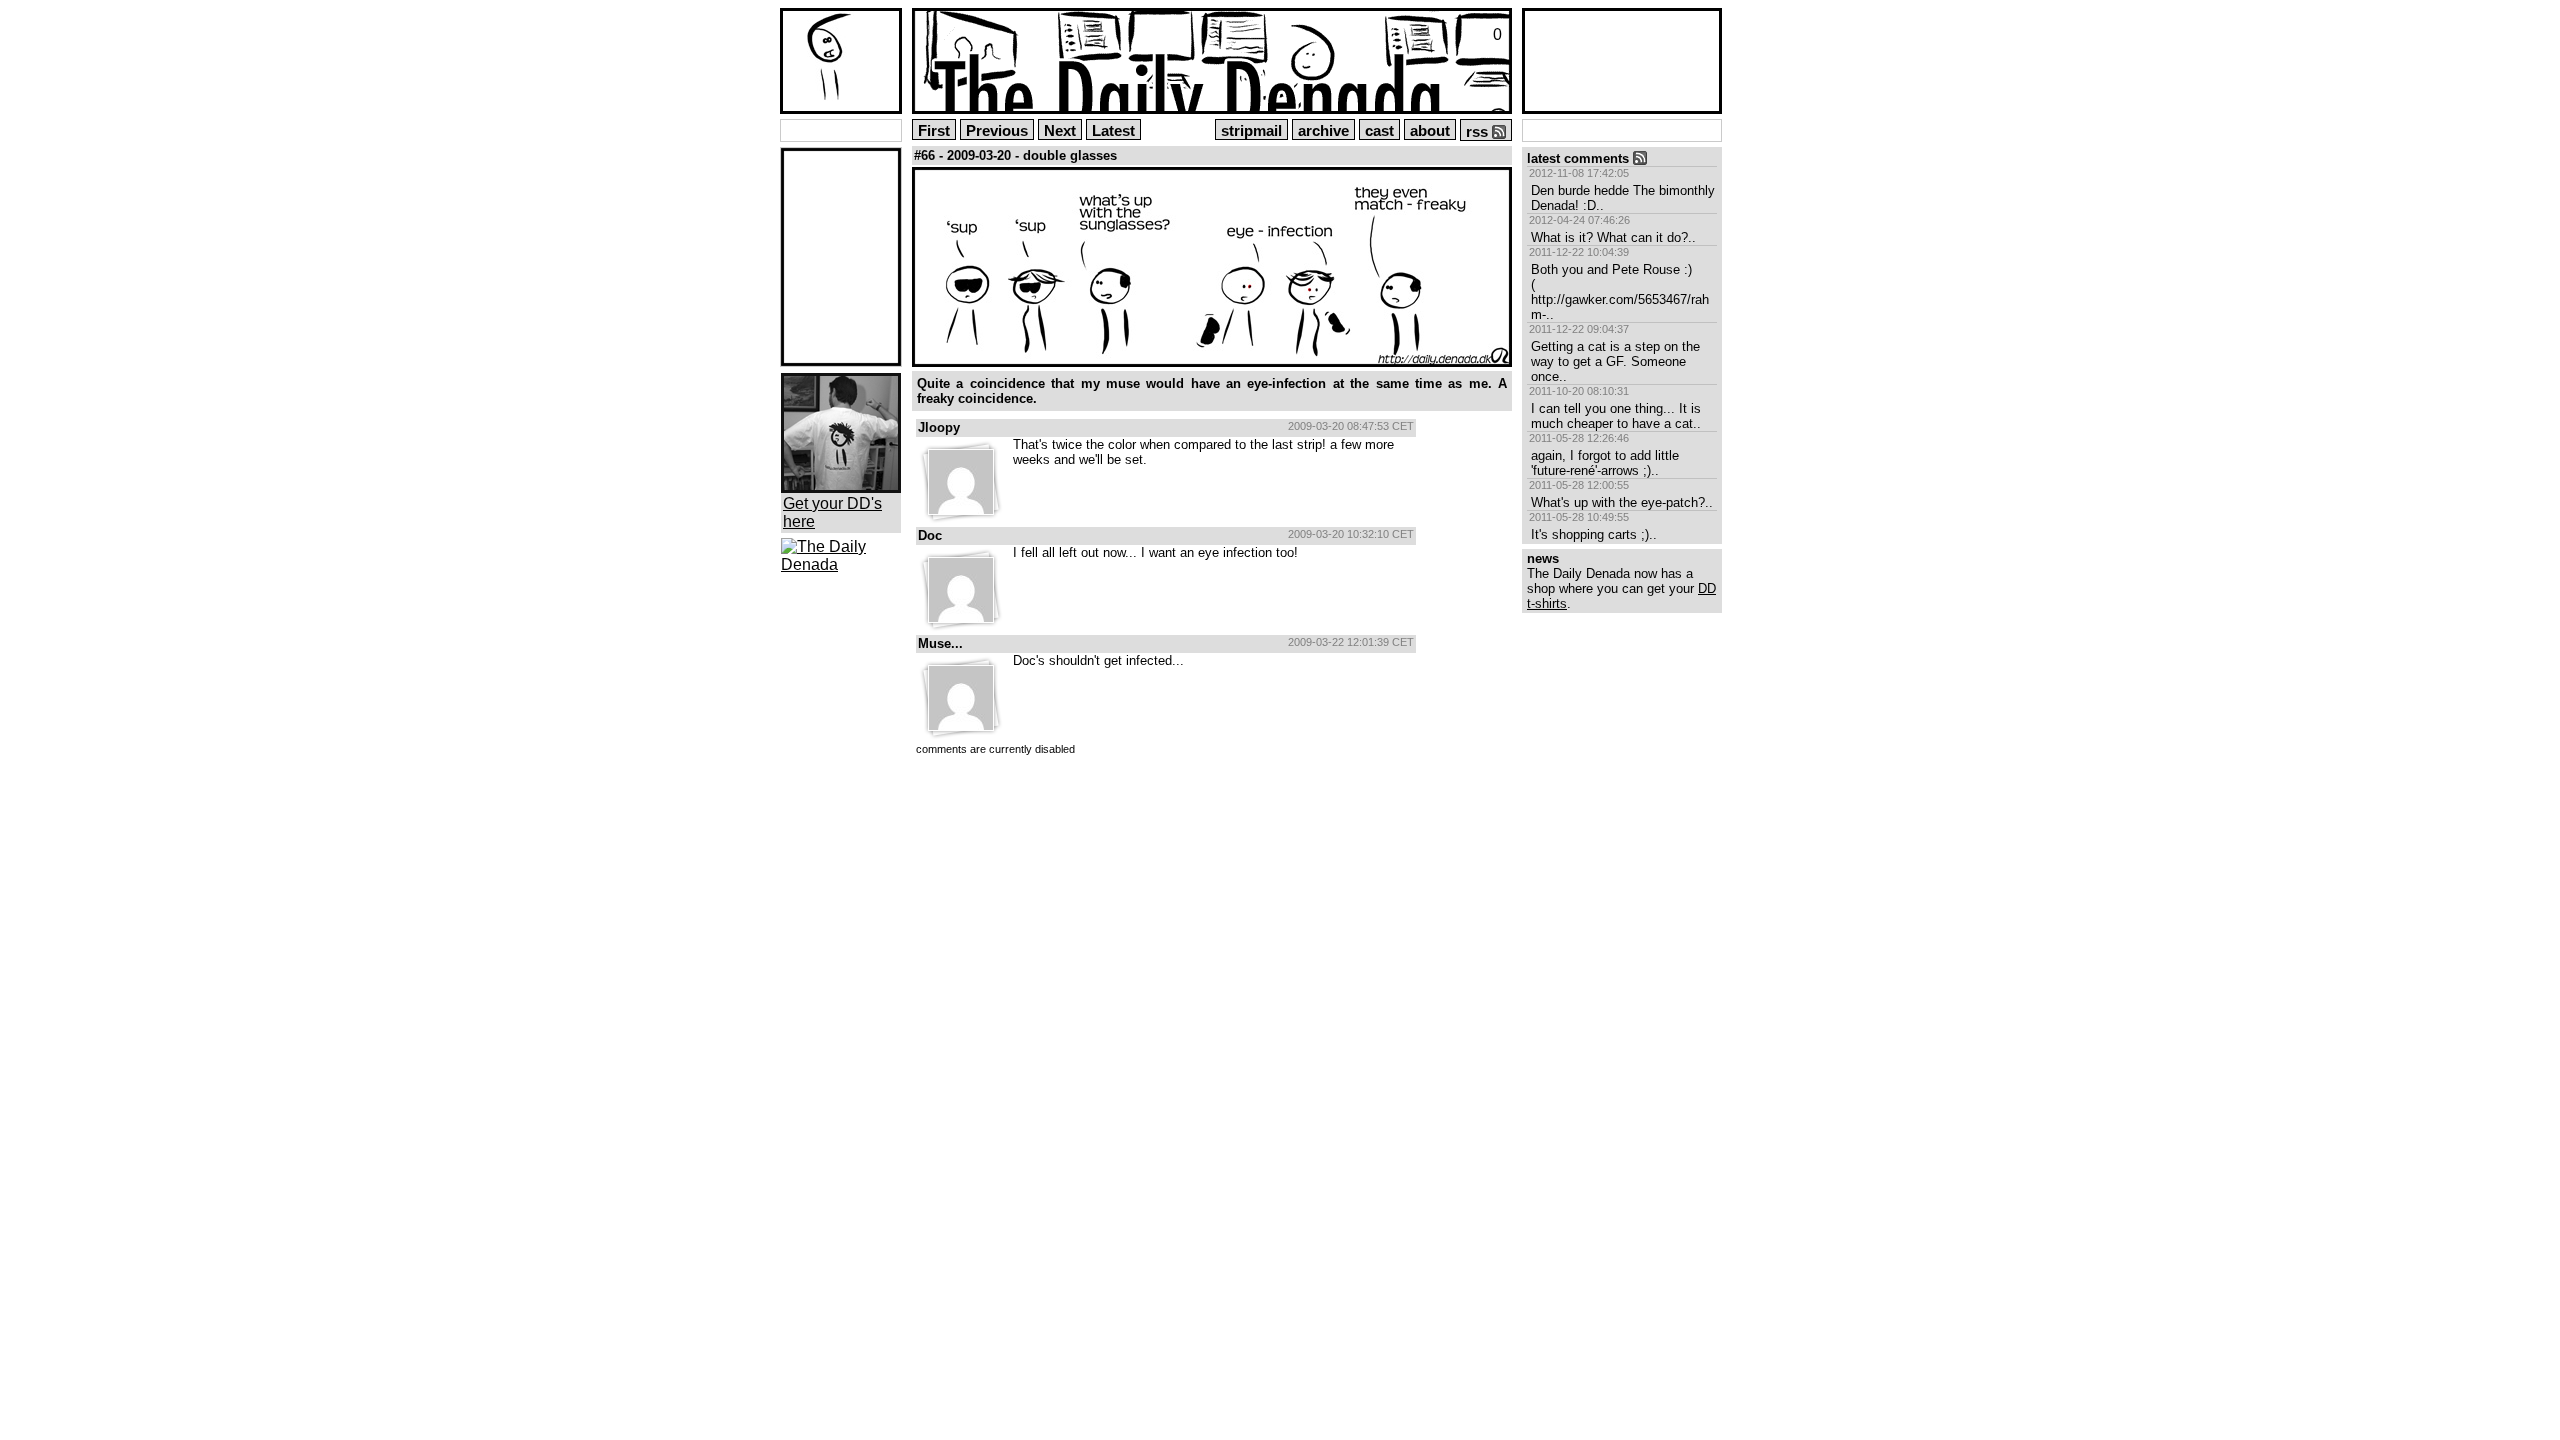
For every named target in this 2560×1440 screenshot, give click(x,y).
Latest (1113, 131)
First (934, 131)
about (1430, 131)
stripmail (1251, 131)
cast (1379, 131)
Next (1060, 131)
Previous (997, 131)
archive (1323, 131)
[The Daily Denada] (841, 564)
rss (1479, 132)
